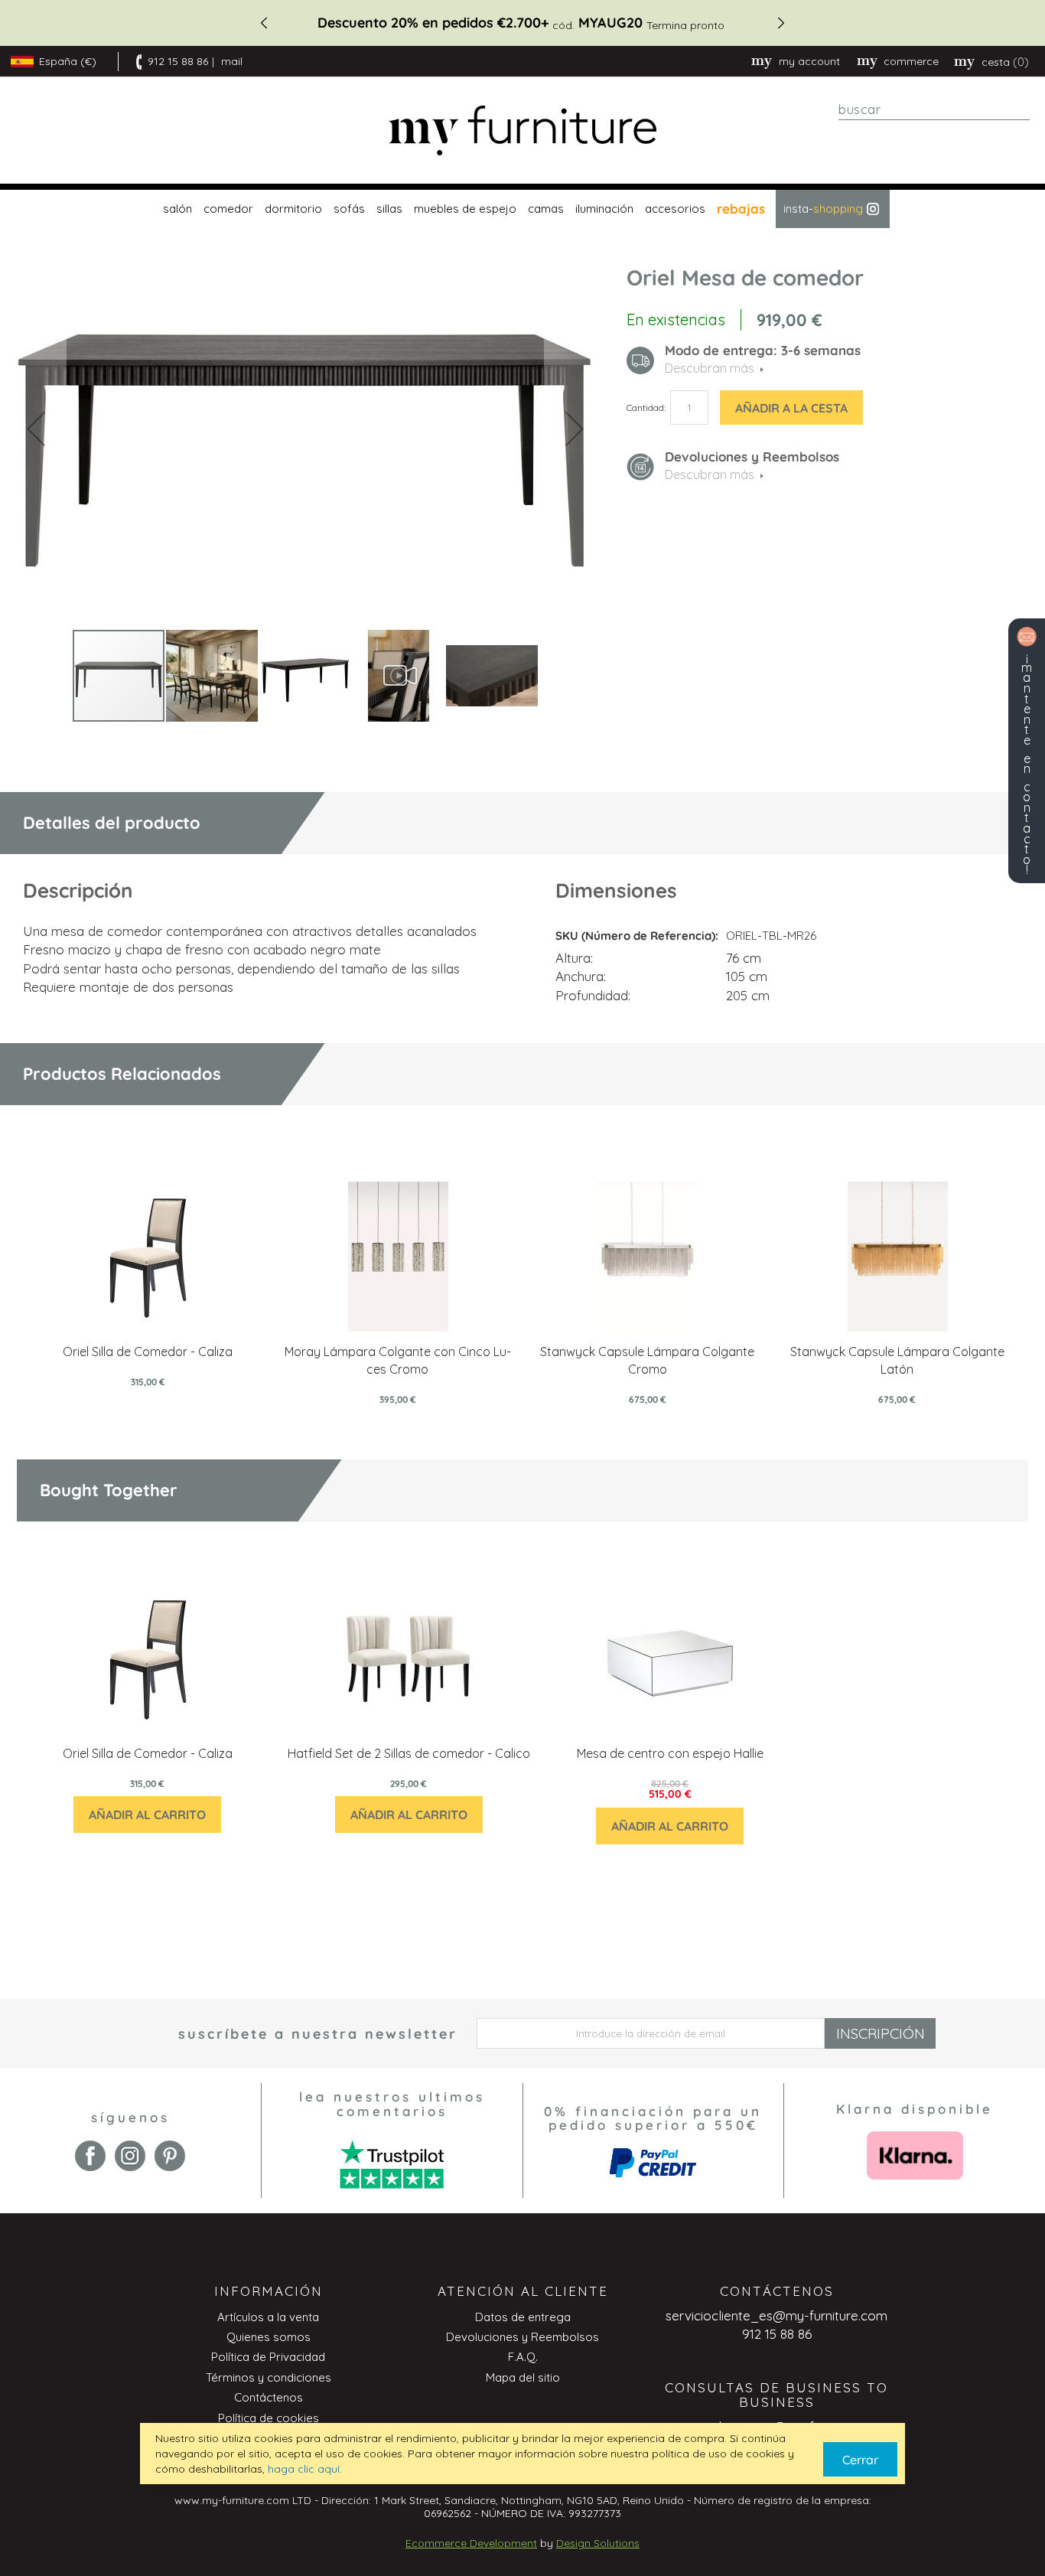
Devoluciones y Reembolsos (522, 2337)
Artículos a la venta (268, 2317)
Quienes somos (269, 2337)
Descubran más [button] (710, 368)
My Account (809, 61)
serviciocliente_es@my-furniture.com (776, 2315)
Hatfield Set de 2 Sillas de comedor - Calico (409, 1753)
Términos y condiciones (269, 2377)
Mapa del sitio (523, 2377)
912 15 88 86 (178, 61)
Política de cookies (269, 2418)
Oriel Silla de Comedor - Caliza (148, 1352)
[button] (36, 428)
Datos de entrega (523, 2317)
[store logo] (522, 130)
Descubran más (710, 474)
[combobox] (934, 109)
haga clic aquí (304, 2469)
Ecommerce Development (471, 2543)
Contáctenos (269, 2397)
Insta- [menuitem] (823, 209)
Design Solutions (598, 2543)
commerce (911, 61)
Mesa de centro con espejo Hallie (670, 1753)
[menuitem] (176, 209)
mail (232, 61)
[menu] (522, 209)
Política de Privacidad (268, 2357)
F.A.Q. (523, 2357)
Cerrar (860, 2460)
